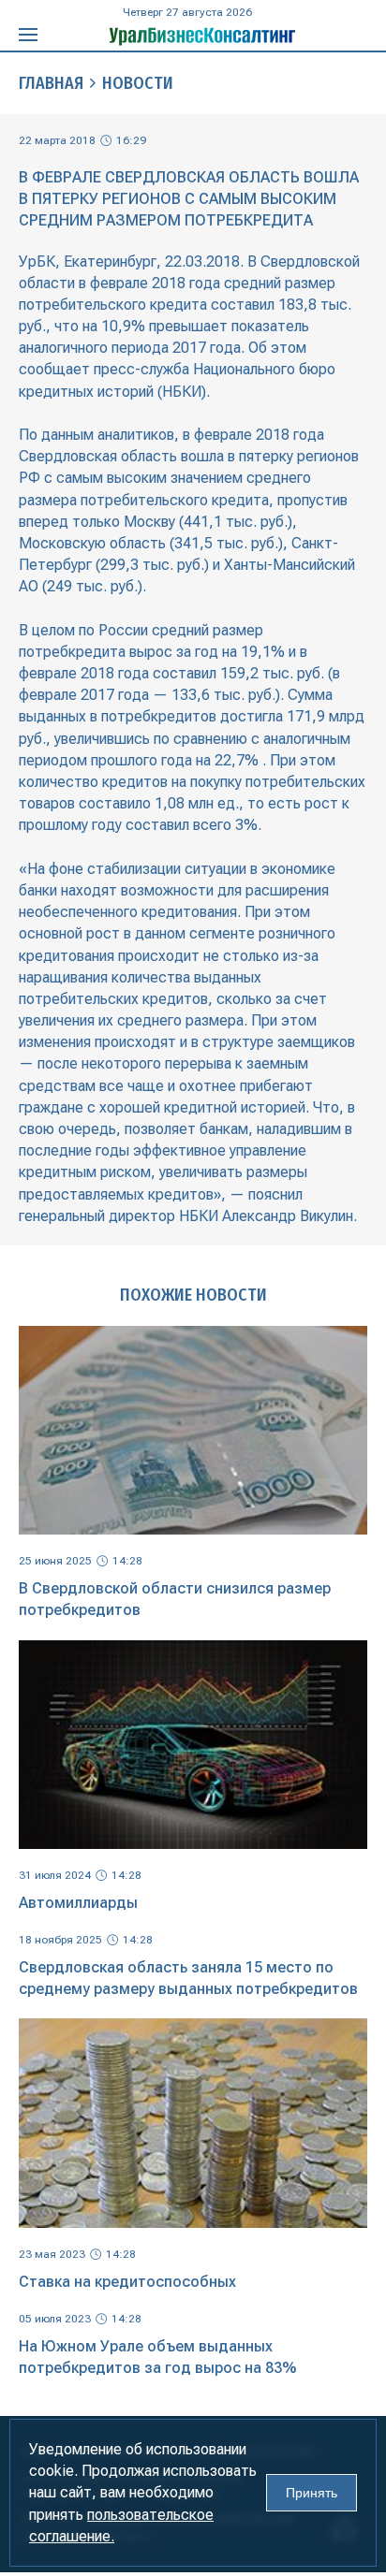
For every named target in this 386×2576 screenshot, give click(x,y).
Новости (138, 83)
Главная (51, 83)
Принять (312, 2493)
